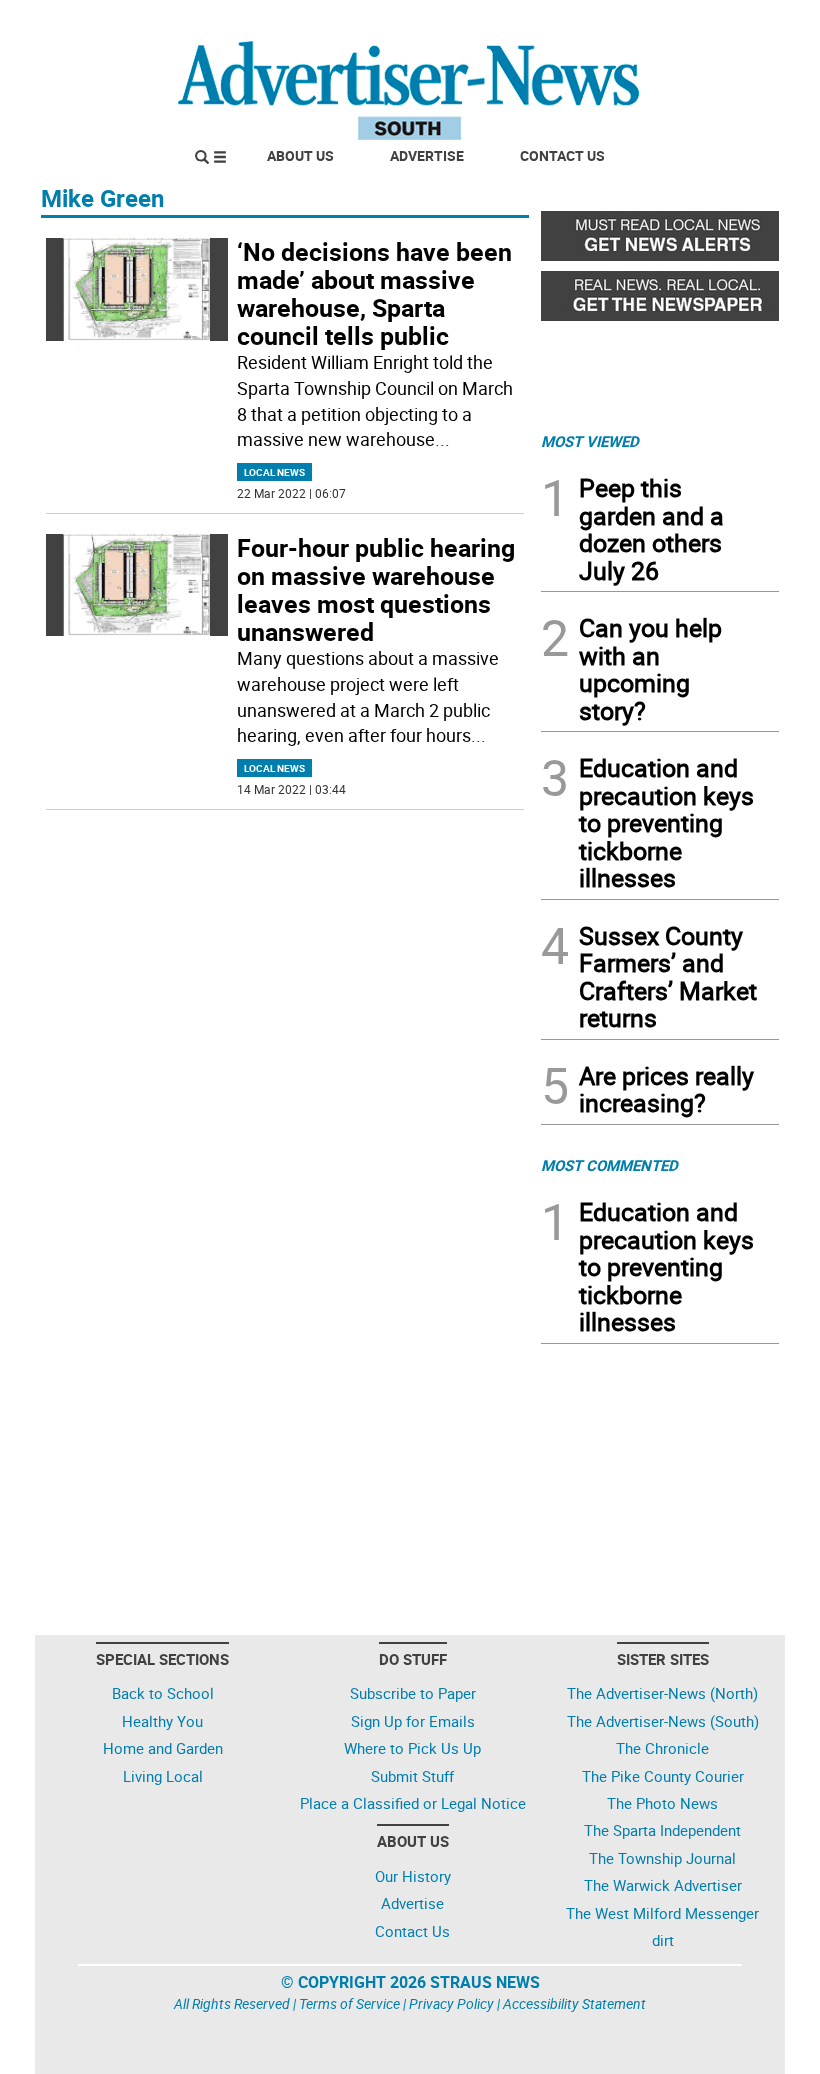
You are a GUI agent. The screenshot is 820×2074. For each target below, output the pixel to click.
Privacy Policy (451, 2003)
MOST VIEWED (590, 441)
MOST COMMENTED (609, 1165)
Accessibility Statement (574, 2003)
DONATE (730, 23)
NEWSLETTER (618, 23)
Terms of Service (349, 2003)
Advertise (427, 155)
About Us (300, 155)
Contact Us (562, 155)
